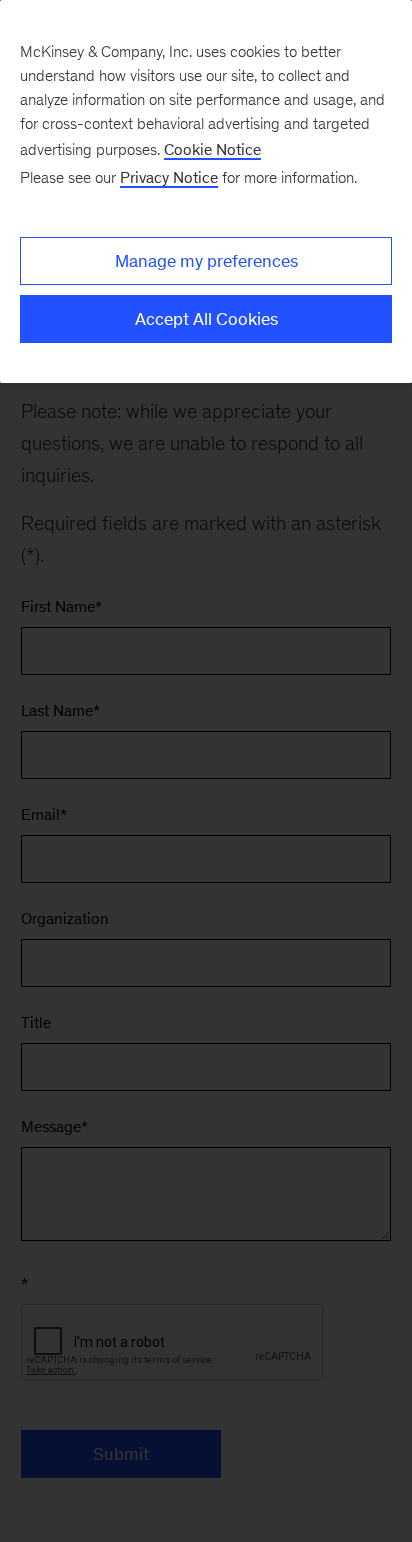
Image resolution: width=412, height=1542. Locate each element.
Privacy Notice (169, 177)
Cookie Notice (212, 149)
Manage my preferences (206, 261)
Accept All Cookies (206, 319)
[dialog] (206, 191)
